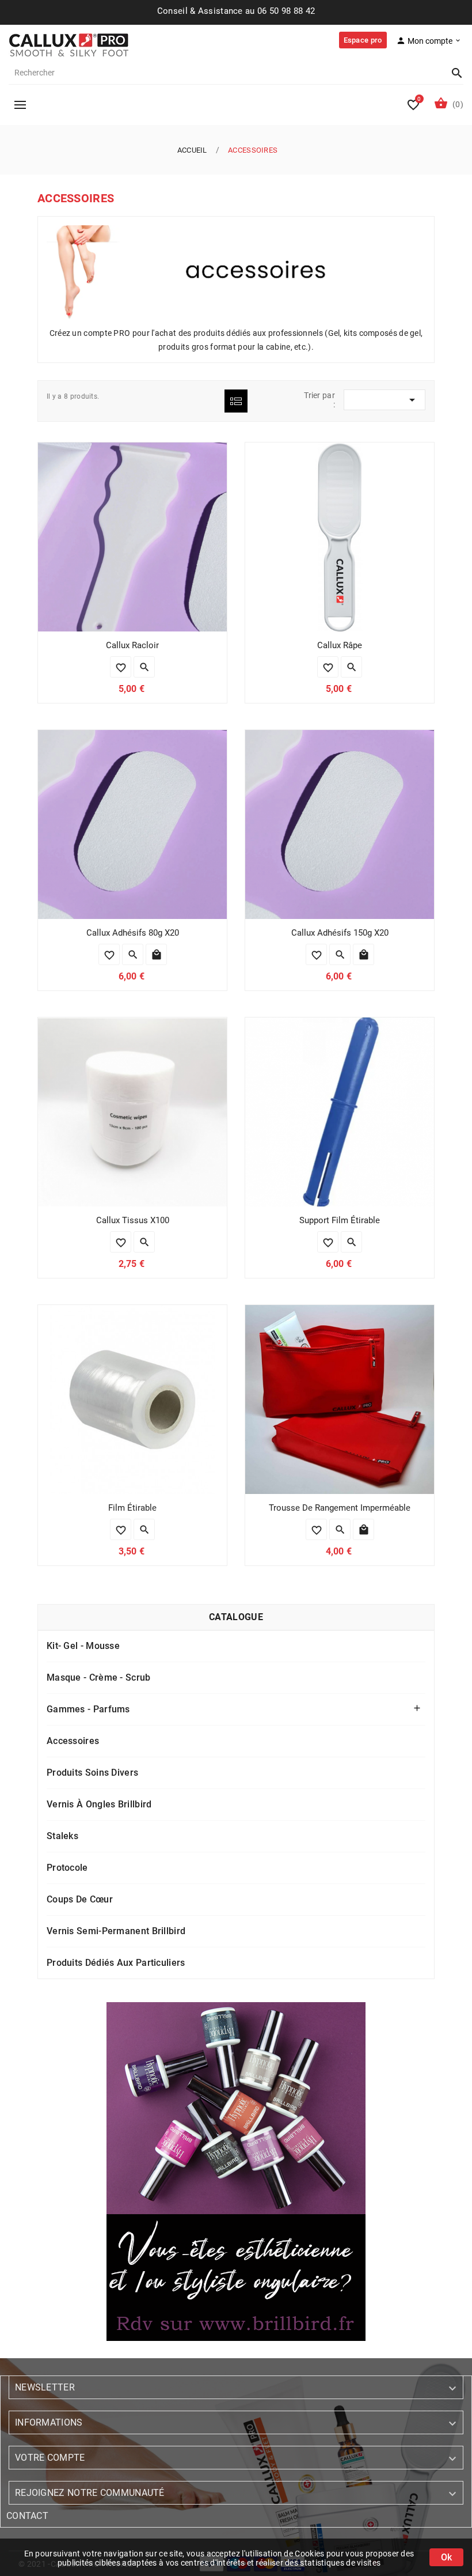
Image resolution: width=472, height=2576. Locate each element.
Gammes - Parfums (88, 1709)
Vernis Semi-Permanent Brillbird (116, 1931)
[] (452, 73)
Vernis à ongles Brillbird (99, 1804)
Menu (20, 105)
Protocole (67, 1868)
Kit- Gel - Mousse (83, 1646)
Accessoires (73, 1741)
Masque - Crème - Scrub (99, 1677)
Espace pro (363, 40)
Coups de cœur (80, 1899)
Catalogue (236, 1617)
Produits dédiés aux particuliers (116, 1963)
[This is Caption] (236, 2172)
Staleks (62, 1836)
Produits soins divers (92, 1773)
